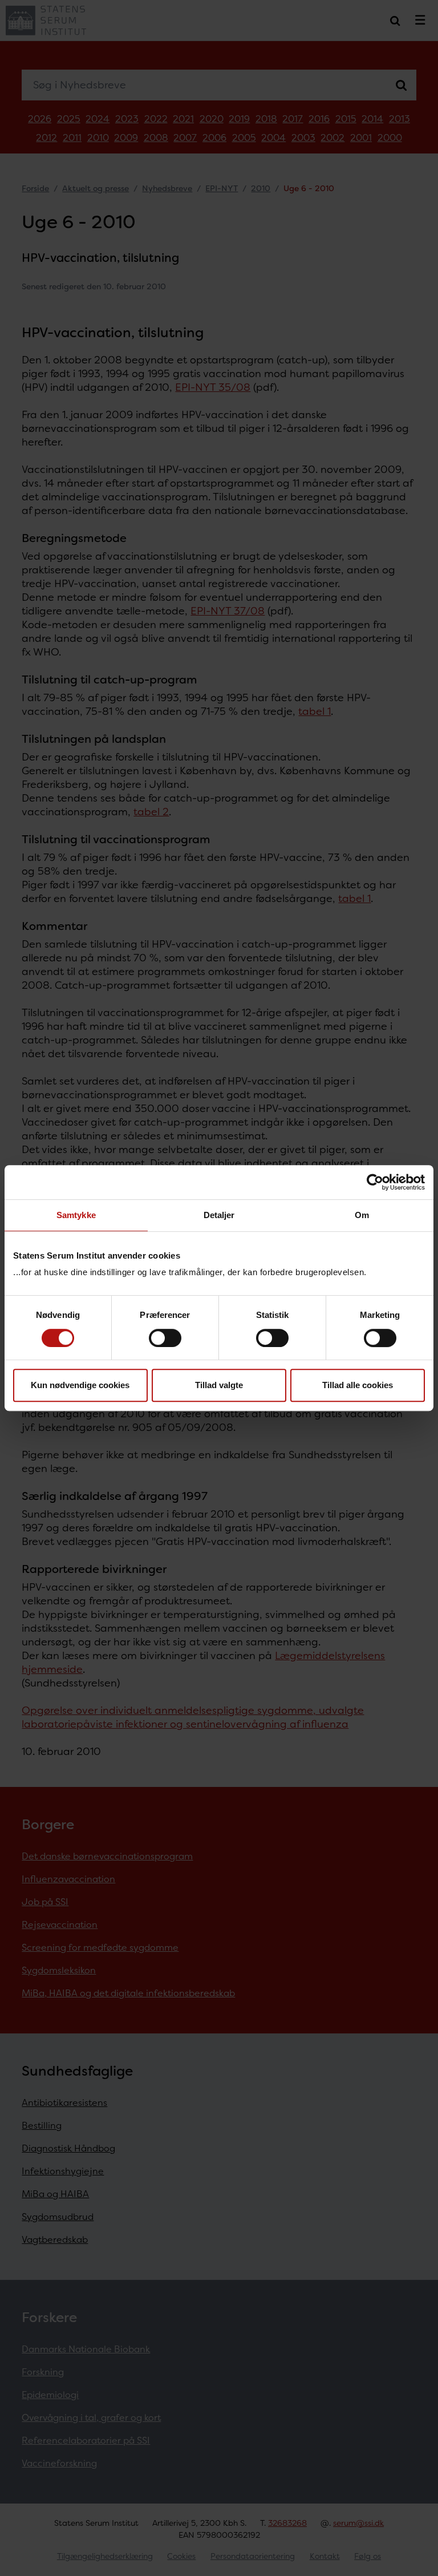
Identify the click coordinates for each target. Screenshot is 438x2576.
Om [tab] (362, 1215)
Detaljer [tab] (219, 1215)
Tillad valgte (219, 1385)
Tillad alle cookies (358, 1385)
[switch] (165, 1338)
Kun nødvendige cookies (80, 1385)
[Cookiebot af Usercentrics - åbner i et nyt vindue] (375, 1182)
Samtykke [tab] (76, 1215)
